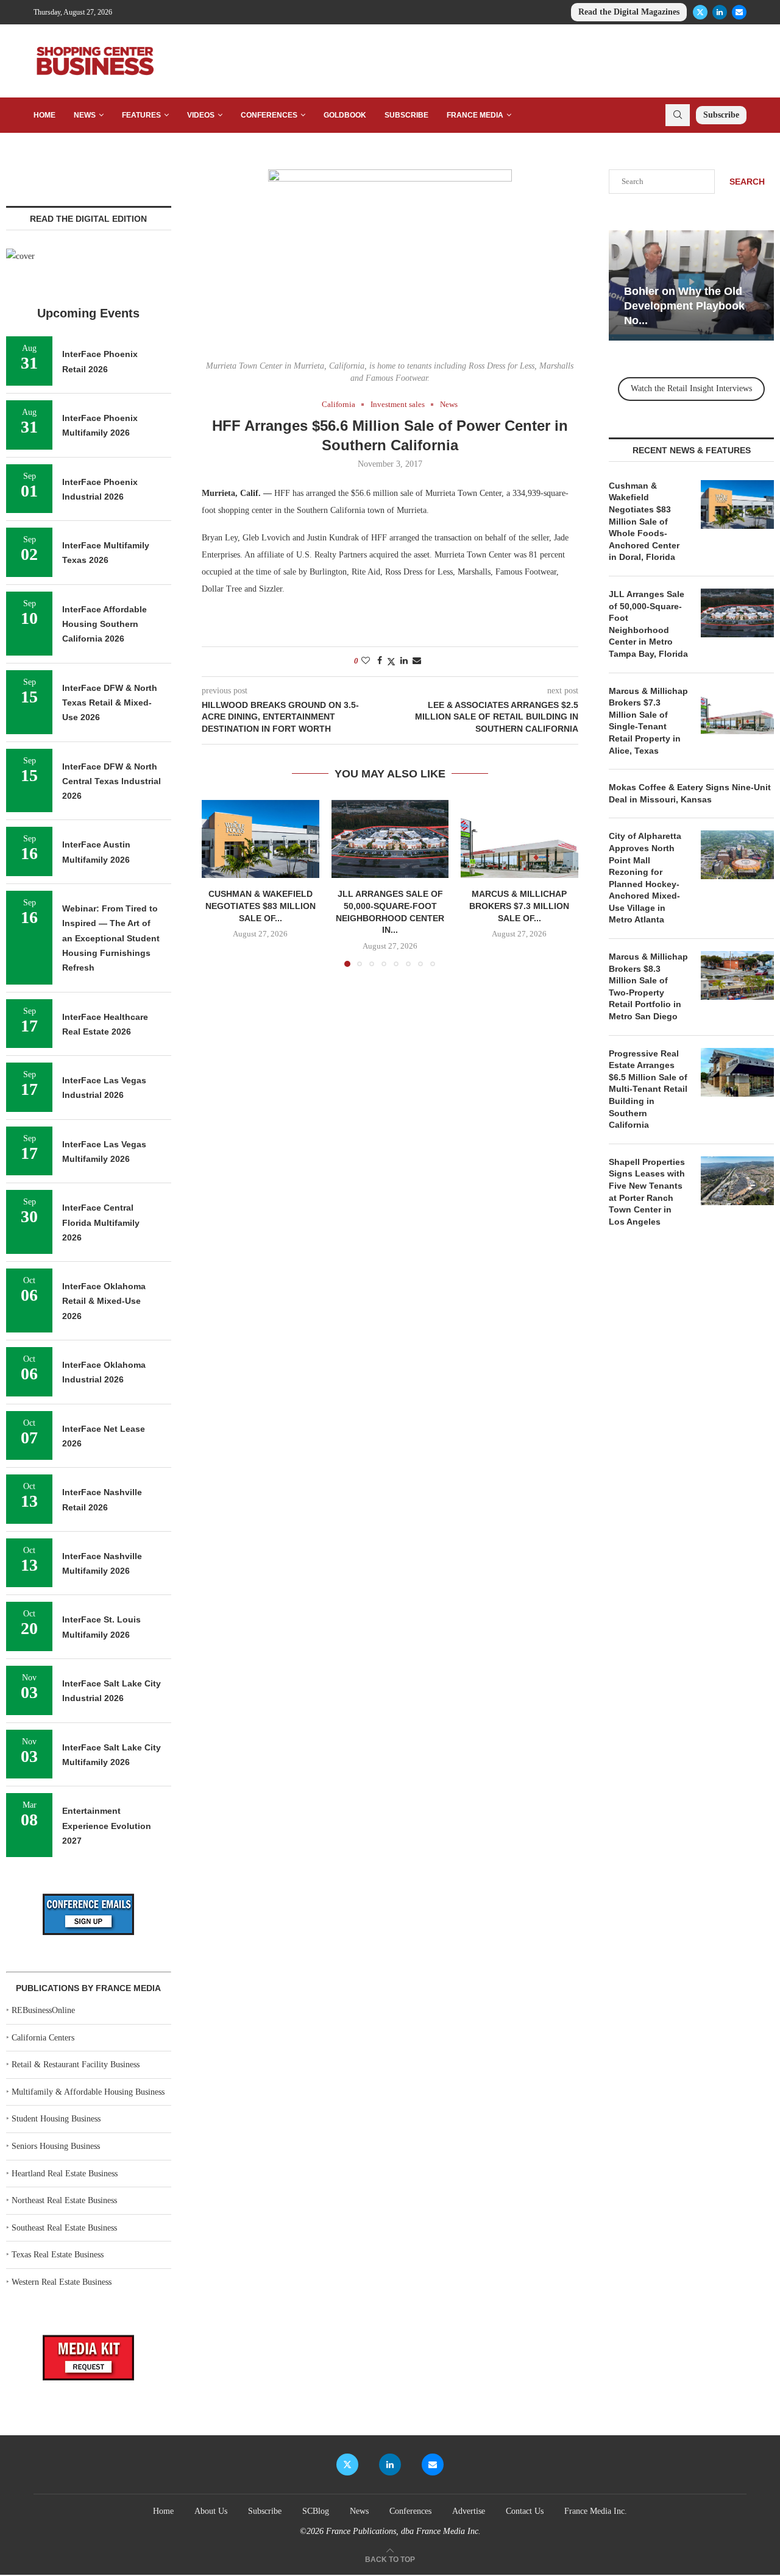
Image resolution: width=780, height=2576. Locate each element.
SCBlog (316, 2511)
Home (44, 115)
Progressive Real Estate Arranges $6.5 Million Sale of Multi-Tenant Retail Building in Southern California (648, 1089)
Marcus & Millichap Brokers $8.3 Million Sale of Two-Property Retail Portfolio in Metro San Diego (648, 986)
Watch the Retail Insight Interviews (691, 388)
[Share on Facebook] (380, 661)
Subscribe (406, 115)
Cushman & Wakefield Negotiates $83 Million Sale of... (261, 906)
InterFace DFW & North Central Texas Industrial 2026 (112, 781)
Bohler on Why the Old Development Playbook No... (684, 306)
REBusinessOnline (43, 2010)
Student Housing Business (56, 2119)
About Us (211, 2511)
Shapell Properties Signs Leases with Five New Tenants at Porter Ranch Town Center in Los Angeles (647, 1192)
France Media (475, 115)
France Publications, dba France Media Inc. (403, 2531)
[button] (218, 883)
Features (141, 115)
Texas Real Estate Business (58, 2255)
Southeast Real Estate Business (64, 2228)
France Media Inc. (596, 2511)
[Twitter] (700, 12)
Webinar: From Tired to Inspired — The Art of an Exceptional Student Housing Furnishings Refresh (111, 938)
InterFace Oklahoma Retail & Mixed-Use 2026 (104, 1301)
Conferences (269, 115)
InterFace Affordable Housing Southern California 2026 (105, 624)
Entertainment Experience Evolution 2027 (107, 1826)
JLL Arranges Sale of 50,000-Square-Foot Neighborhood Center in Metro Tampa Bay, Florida (648, 624)
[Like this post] (366, 661)
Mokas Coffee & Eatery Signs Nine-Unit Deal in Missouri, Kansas (690, 793)
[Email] (739, 12)
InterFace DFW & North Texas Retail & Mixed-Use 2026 (110, 703)
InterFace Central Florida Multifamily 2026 (101, 1223)
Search (747, 182)
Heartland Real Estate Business (65, 2174)
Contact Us (525, 2511)
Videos (201, 115)
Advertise (469, 2511)
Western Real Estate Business (62, 2282)
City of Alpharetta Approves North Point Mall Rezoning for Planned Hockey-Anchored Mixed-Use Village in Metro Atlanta (645, 878)
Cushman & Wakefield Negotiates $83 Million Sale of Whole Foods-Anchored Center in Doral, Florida (644, 522)
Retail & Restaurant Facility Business (76, 2065)
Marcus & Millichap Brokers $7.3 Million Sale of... (520, 906)
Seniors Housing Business (56, 2146)
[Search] (678, 115)
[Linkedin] (720, 12)
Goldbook (345, 115)
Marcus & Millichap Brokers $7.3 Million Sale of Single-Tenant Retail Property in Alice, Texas (648, 721)
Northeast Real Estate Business (64, 2200)
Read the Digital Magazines (629, 12)
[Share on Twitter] (391, 662)
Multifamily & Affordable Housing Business (88, 2092)
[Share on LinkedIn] (404, 661)
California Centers (43, 2038)
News (85, 115)
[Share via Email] (417, 661)
